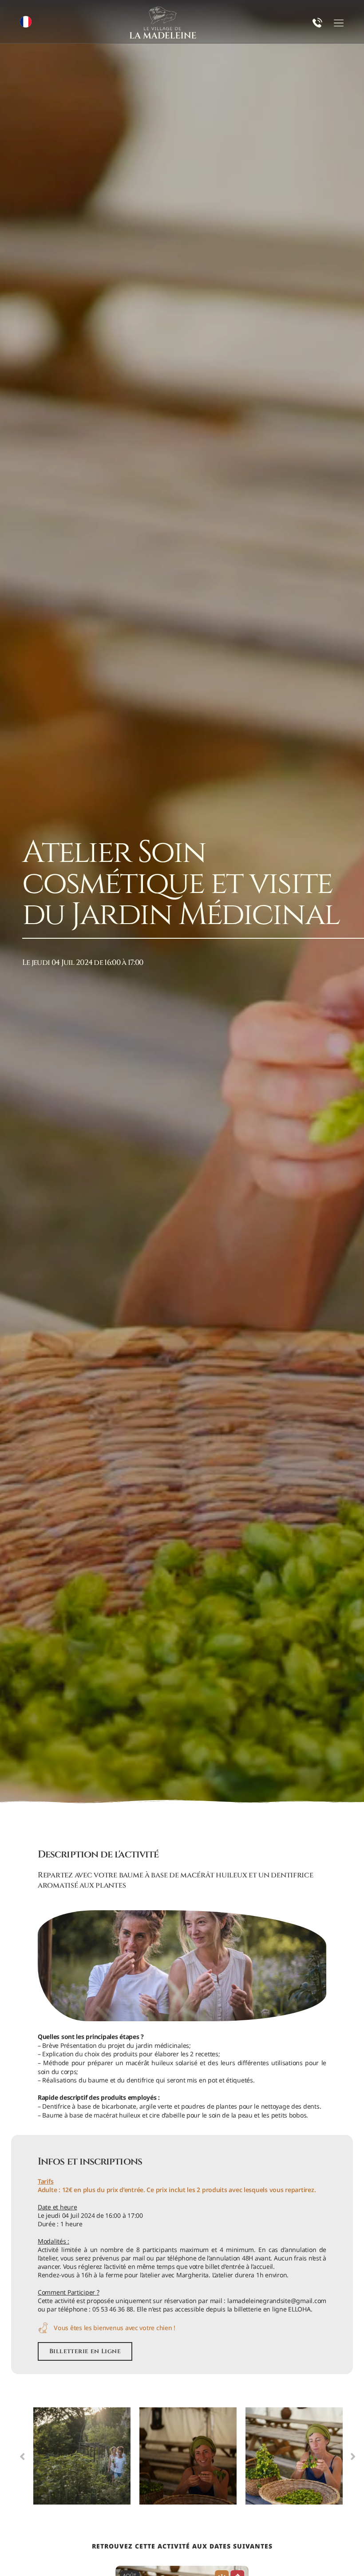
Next (353, 2456)
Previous (22, 2456)
